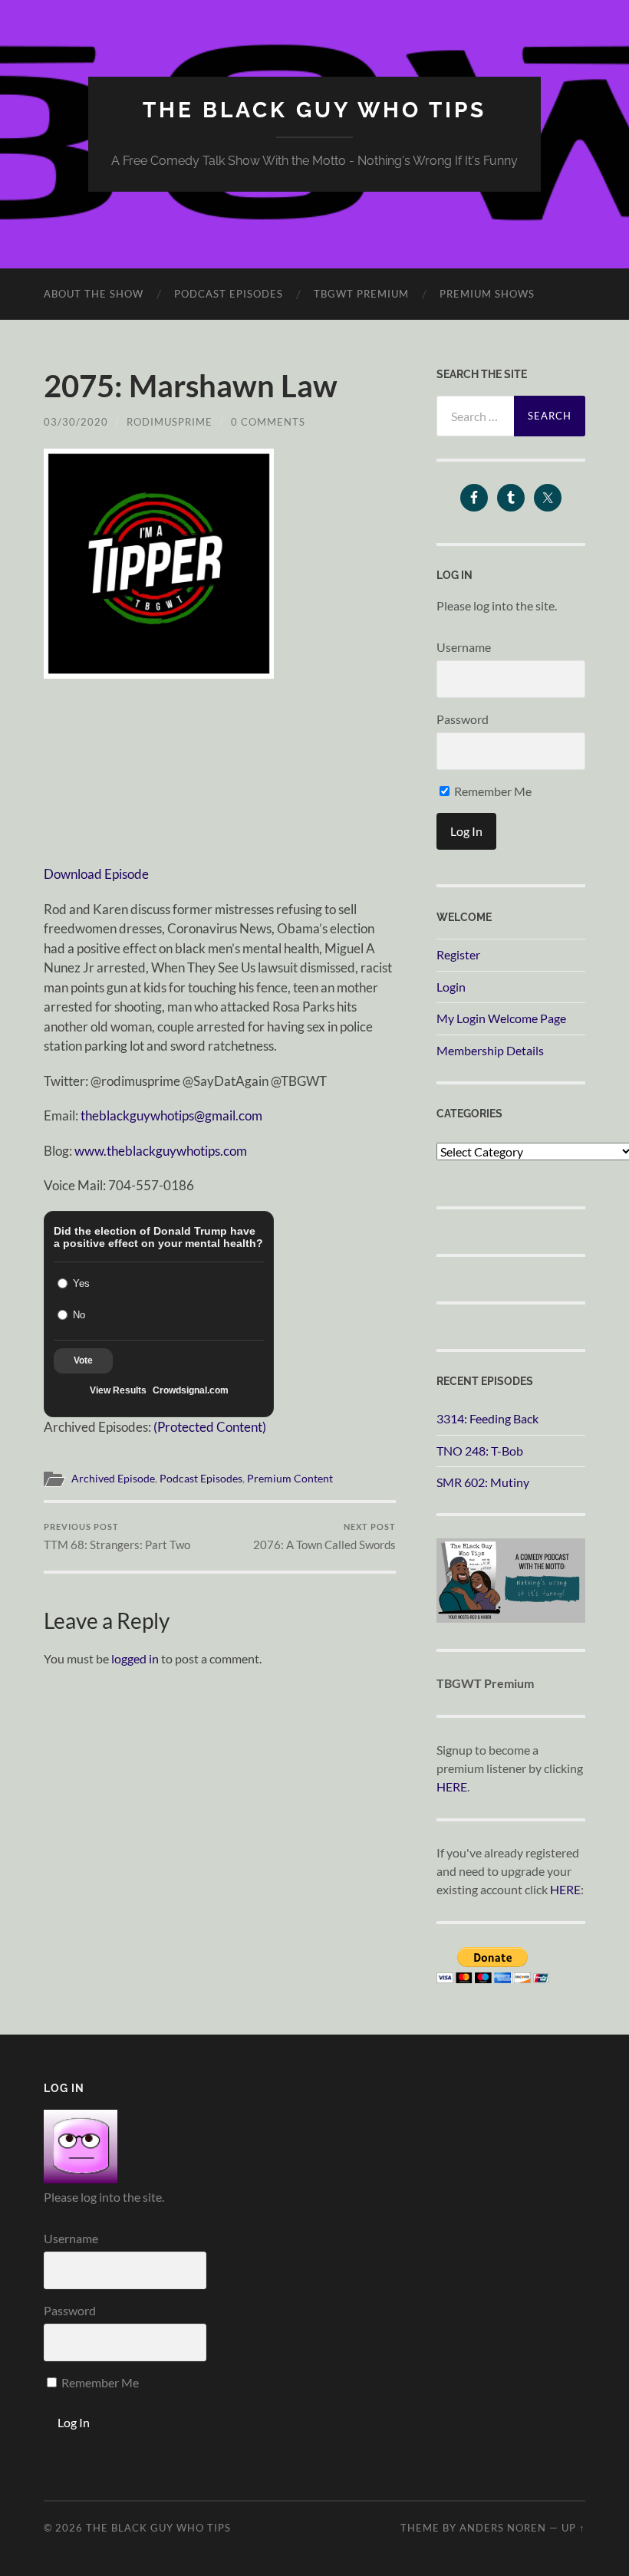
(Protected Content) (210, 1427)
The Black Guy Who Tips (314, 110)
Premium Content (290, 1479)
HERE (452, 1786)
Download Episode (96, 874)
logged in (135, 1658)
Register (458, 954)
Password (463, 719)
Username (464, 647)
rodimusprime (170, 422)
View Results (118, 1390)
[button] (159, 564)
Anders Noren (503, 2528)
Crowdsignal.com (191, 1390)
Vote (83, 1360)
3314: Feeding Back (487, 1418)
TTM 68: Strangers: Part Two (117, 1536)
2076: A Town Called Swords (324, 1536)
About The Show (94, 294)
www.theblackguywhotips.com (161, 1151)
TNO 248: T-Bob (480, 1451)
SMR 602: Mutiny (483, 1482)
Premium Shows (487, 294)
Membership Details (490, 1050)
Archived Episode (113, 1479)
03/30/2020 (76, 422)
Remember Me (492, 791)
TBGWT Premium (361, 294)
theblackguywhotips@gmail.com (171, 1115)
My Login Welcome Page (501, 1018)
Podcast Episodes (229, 294)
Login (451, 987)
